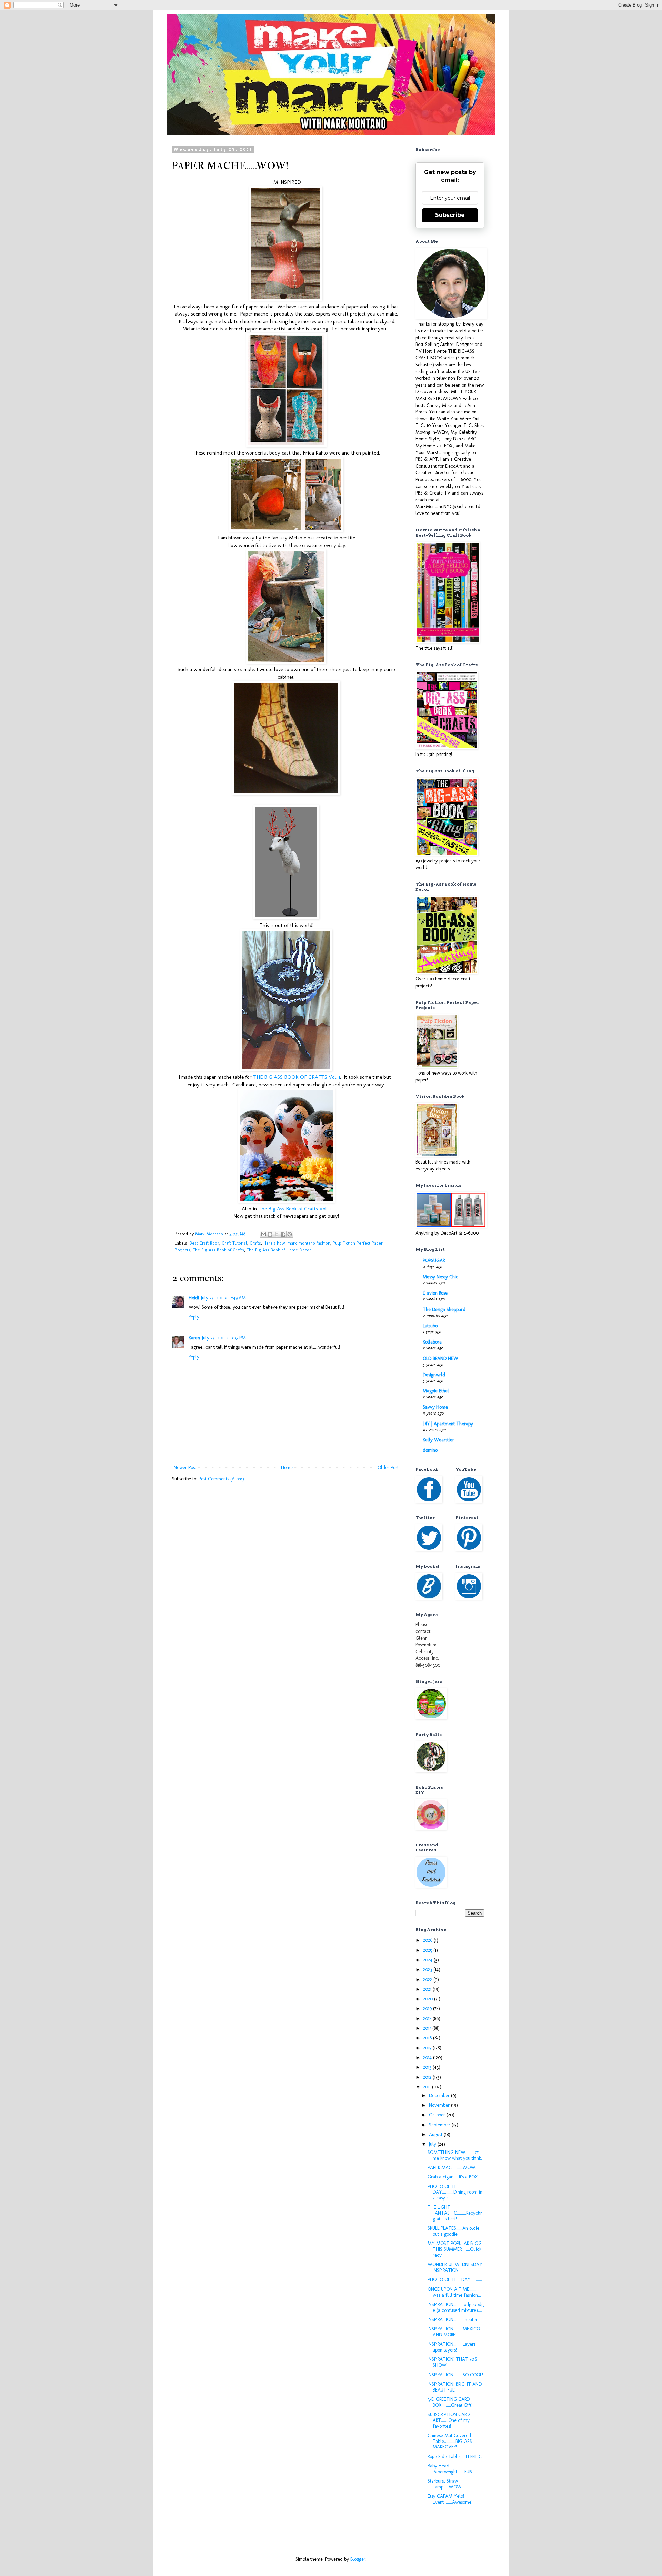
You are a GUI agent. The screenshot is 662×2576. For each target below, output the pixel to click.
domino (430, 1450)
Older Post (388, 1467)
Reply (194, 1317)
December (440, 2095)
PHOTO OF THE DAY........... (455, 2280)
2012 (428, 2077)
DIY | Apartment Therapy (448, 1424)
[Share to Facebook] (283, 1234)
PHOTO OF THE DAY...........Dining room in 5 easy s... (455, 2192)
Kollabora (432, 1342)
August (436, 2134)
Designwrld (434, 1375)
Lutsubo (430, 1326)
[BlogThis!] (270, 1234)
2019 (428, 2009)
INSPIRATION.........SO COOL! (455, 2375)
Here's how (274, 1243)
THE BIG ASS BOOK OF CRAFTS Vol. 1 (297, 1077)
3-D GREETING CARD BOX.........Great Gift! (450, 2402)
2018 (428, 2019)
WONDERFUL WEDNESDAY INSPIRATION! (455, 2267)
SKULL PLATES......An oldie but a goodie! (453, 2231)
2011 (428, 2087)
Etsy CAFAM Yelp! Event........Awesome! (450, 2499)
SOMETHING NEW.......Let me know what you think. (455, 2155)
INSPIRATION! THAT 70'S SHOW (452, 2362)
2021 (428, 1989)
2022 (428, 1980)
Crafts (255, 1243)
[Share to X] (277, 1234)
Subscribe (450, 215)
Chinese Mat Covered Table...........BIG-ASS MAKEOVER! (450, 2441)
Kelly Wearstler (438, 1440)
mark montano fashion (309, 1243)
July (433, 2144)
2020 (429, 1999)
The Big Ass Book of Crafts (218, 1250)
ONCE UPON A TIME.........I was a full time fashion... (454, 2292)
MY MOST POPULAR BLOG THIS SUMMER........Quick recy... (455, 2249)
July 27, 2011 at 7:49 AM (223, 1298)
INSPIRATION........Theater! (453, 2320)
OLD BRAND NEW (440, 1359)
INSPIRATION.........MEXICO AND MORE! (454, 2332)
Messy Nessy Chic (440, 1277)
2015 (428, 2048)
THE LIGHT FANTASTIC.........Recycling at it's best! (455, 2213)
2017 (428, 2028)
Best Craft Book (204, 1243)
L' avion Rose (435, 1293)
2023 (428, 1970)
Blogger (358, 2559)
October (438, 2115)
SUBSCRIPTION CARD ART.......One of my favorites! (449, 2420)
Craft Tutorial (234, 1243)
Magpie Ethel (436, 1391)
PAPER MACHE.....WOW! (452, 2168)
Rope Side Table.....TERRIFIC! (455, 2457)
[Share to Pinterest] (290, 1234)
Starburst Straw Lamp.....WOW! (445, 2484)
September (440, 2125)
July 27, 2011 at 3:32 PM (224, 1338)
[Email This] (263, 1234)
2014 (428, 2058)
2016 (428, 2038)
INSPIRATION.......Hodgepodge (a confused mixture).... (456, 2307)
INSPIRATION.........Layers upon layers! (452, 2347)
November (440, 2105)
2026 (428, 1940)
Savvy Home (435, 1407)
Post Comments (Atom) (221, 1479)
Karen (194, 1338)
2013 (428, 2067)
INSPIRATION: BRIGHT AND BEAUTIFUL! (455, 2387)
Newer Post (185, 1467)
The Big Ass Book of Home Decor (279, 1250)
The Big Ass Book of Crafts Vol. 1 (294, 1209)
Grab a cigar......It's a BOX (453, 2177)
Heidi (194, 1298)
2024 (428, 1960)
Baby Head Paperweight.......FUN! (450, 2469)
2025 (428, 1950)
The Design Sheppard (444, 1310)
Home (287, 1467)
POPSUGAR (434, 1261)
